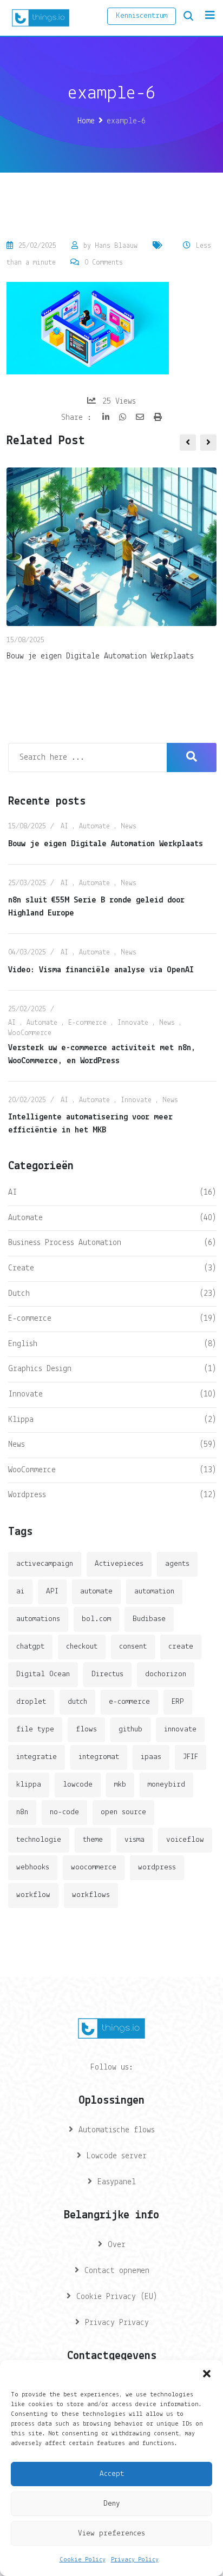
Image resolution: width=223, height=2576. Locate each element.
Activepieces (119, 1564)
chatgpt (30, 1647)
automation (154, 1592)
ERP (178, 1702)
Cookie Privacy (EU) (117, 2297)
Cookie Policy (83, 2560)
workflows (91, 1895)
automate (96, 1592)
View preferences (111, 2534)
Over (117, 2245)
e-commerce (129, 1702)
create (181, 1647)
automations (38, 1619)
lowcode (78, 1785)
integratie (37, 1757)
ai (20, 1592)
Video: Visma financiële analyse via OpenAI (101, 970)
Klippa (21, 1420)
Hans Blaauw (116, 246)
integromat (99, 1757)
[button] (207, 2374)
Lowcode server (117, 2156)
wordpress (157, 1867)
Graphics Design (40, 1369)
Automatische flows (117, 2130)
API (52, 1592)
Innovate (133, 1023)
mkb (120, 1785)
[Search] (188, 16)
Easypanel (117, 2182)
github (130, 1730)
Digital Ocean (43, 1674)
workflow (33, 1895)
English (23, 1344)
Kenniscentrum (142, 16)
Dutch (19, 1294)
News (129, 826)
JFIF (191, 1757)
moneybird (166, 1785)
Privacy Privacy (117, 2323)
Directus (107, 1674)
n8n (22, 1812)
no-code (64, 1812)
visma (135, 1840)
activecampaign (45, 1564)
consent (133, 1647)
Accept (112, 2474)
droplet (31, 1702)
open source (123, 1812)
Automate (94, 826)
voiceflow (185, 1840)
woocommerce (94, 1867)
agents (177, 1564)
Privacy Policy (135, 2560)
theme (93, 1840)
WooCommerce (30, 1033)
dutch (77, 1702)
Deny (112, 2504)
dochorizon (166, 1674)
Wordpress (27, 1495)
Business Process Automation (65, 1243)
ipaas (151, 1757)
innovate (180, 1730)
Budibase (149, 1619)
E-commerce (87, 1023)
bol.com (96, 1619)
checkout (82, 1647)
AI (64, 826)
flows (86, 1730)
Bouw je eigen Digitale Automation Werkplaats (100, 656)
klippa (29, 1785)
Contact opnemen (117, 2271)
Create (21, 1268)
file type (35, 1730)
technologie (39, 1840)
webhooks (33, 1867)
